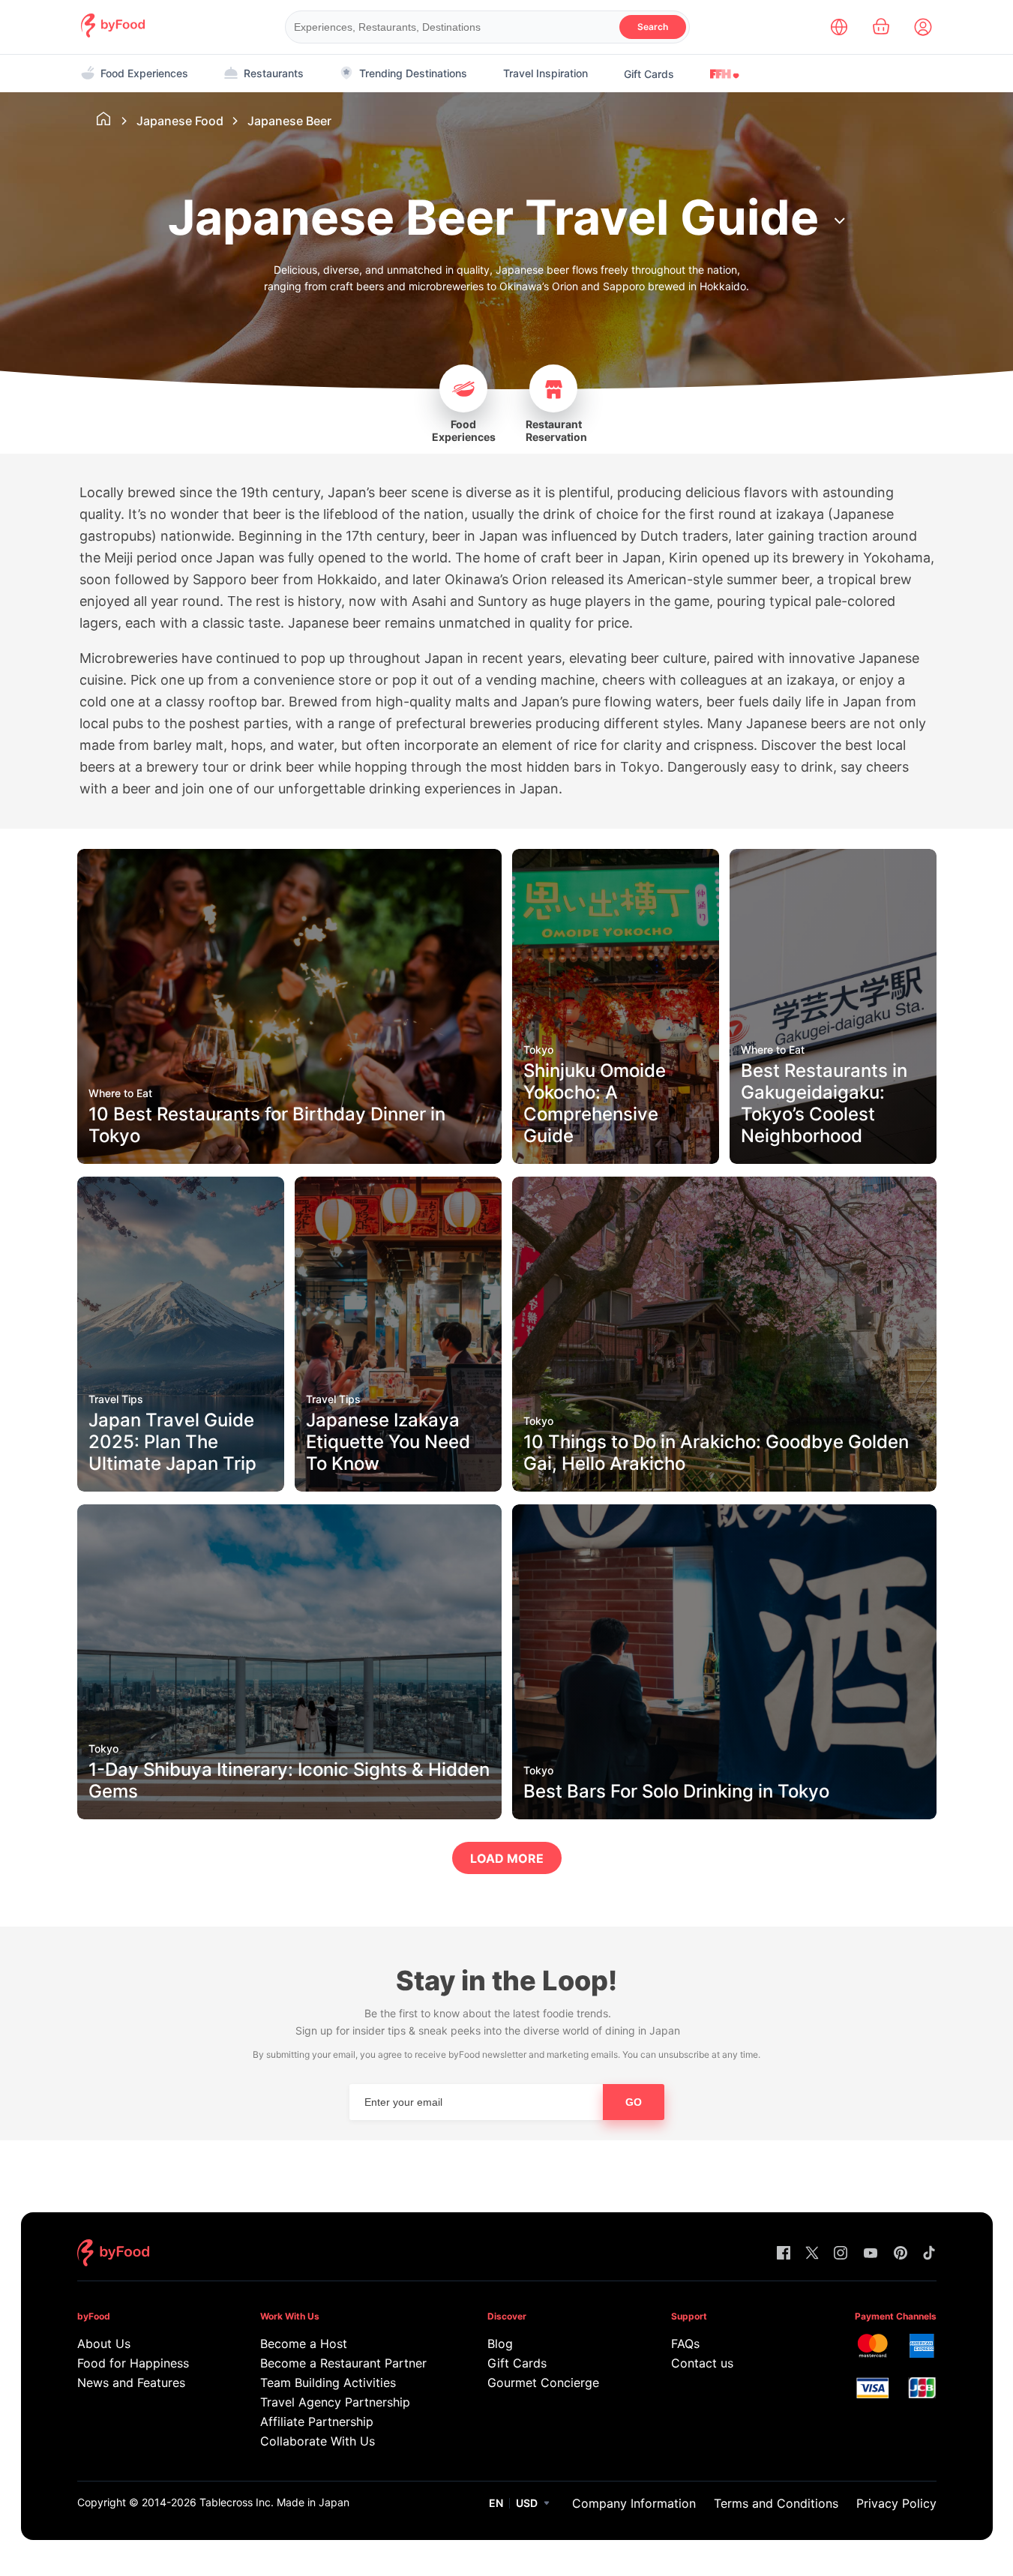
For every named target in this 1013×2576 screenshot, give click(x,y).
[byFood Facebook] (784, 2254)
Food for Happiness (133, 2363)
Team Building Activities (328, 2383)
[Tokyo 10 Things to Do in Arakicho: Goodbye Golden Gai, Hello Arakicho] (724, 1487)
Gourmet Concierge (543, 2383)
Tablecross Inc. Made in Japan (274, 2502)
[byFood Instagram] (841, 2254)
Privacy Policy (896, 2503)
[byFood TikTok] (929, 2254)
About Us (104, 2344)
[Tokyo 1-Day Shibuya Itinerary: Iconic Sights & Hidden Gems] (289, 1815)
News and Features (131, 2383)
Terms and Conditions (776, 2503)
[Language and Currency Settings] (839, 27)
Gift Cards (649, 74)
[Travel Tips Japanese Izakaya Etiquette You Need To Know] (398, 1487)
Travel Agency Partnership (335, 2402)
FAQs (685, 2344)
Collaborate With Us (318, 2441)
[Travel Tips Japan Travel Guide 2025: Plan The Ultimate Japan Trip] (181, 1487)
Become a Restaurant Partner (343, 2363)
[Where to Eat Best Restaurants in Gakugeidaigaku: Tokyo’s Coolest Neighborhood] (833, 1160)
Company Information (634, 2503)
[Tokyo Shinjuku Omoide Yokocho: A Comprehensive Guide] (616, 1160)
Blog (500, 2344)
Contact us (702, 2363)
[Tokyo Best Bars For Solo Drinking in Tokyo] (724, 1815)
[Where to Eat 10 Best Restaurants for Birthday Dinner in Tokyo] (289, 1160)
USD (527, 2503)
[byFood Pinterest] (901, 2254)
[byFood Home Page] (113, 33)
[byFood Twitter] (812, 2254)
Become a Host (304, 2344)
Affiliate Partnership (317, 2422)
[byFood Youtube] (871, 2254)
